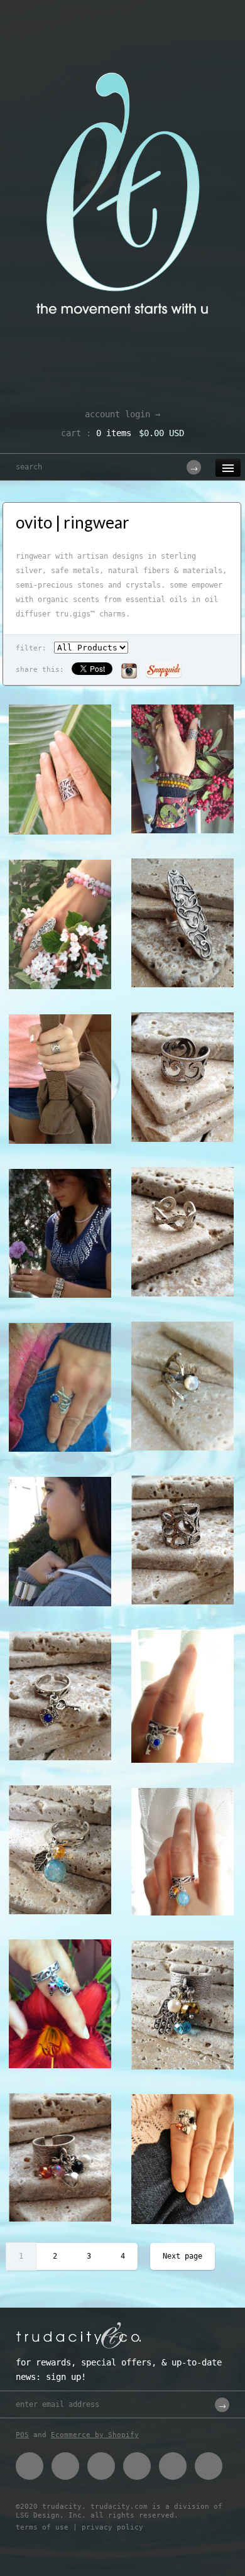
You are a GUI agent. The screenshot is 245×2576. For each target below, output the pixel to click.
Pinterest (101, 2466)
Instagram (173, 2466)
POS (22, 2435)
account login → (122, 414)
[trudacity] (122, 41)
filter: (31, 648)
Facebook (30, 2466)
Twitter (65, 2466)
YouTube (209, 2466)
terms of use (42, 2527)
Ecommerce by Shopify (95, 2435)
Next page (182, 2256)
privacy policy (112, 2527)
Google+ (137, 2466)
